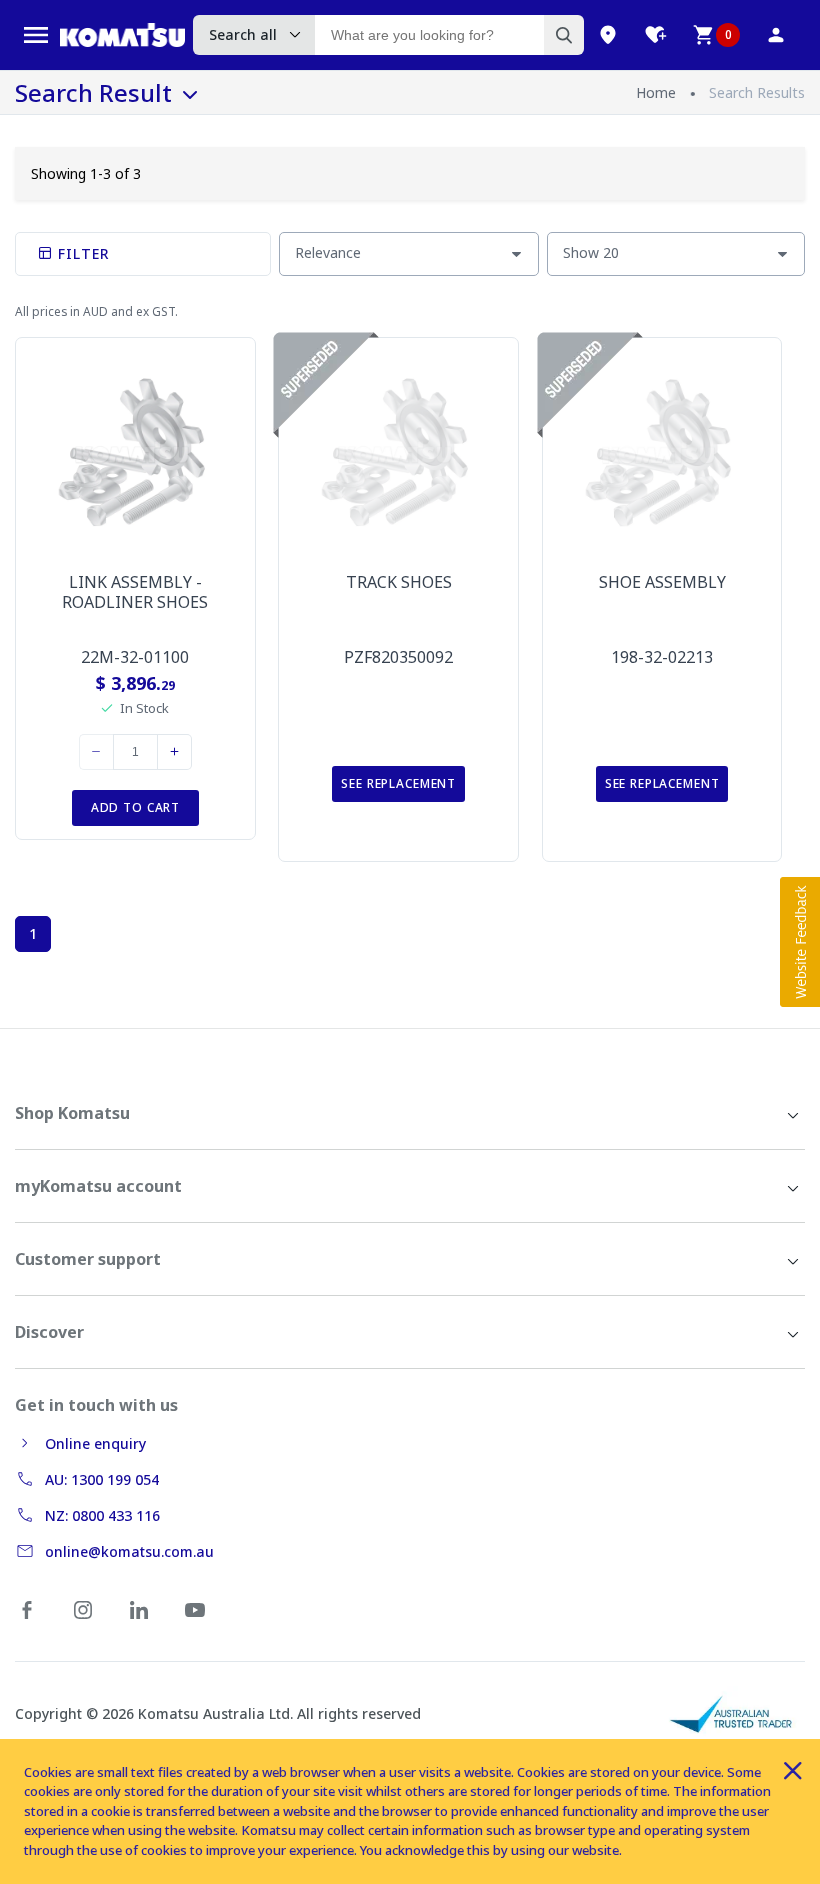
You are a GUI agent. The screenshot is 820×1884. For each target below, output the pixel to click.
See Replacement (398, 783)
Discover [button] (49, 1332)
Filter (81, 253)
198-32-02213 (662, 657)
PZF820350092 (398, 657)
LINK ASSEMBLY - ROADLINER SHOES (135, 592)
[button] (800, 942)
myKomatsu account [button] (98, 1186)
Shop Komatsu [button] (72, 1113)
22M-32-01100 (135, 657)
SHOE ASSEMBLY (662, 582)
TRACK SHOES (399, 582)
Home (656, 92)
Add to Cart (135, 807)
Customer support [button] (88, 1259)
